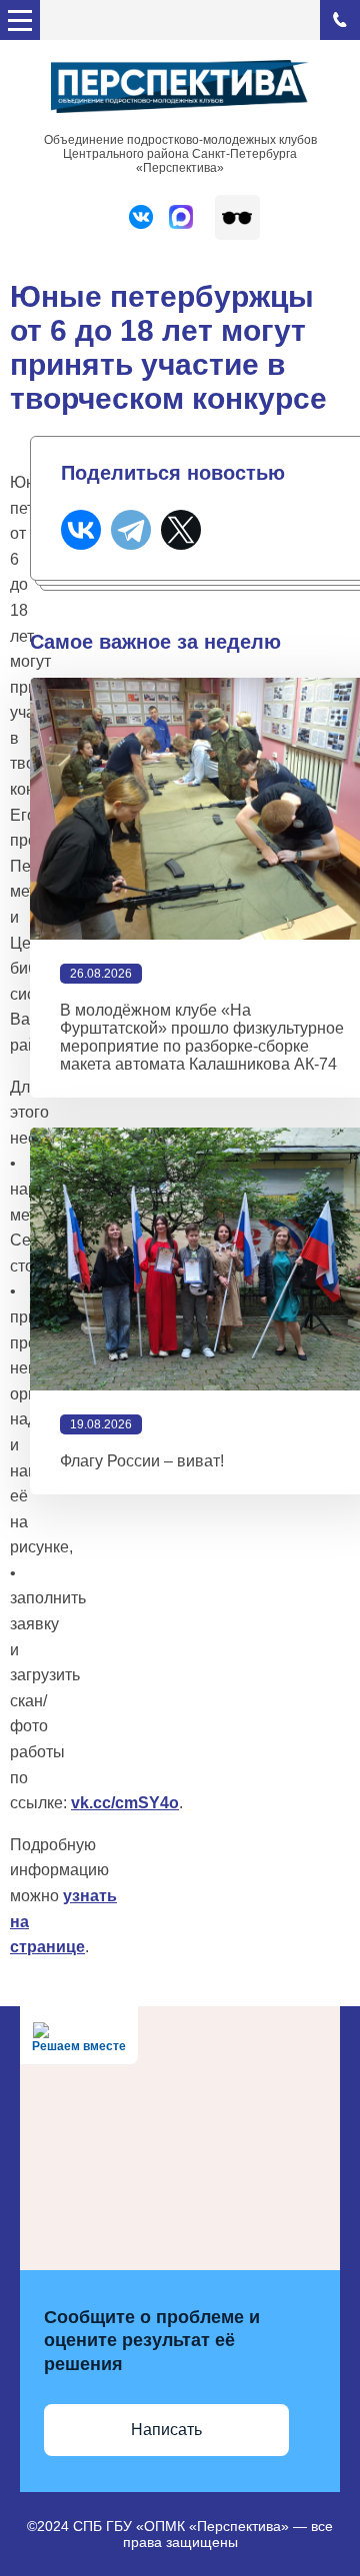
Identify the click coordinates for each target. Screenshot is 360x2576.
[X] (181, 530)
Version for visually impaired (237, 217)
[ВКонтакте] (81, 530)
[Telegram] (131, 530)
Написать (166, 2430)
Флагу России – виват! (142, 1461)
